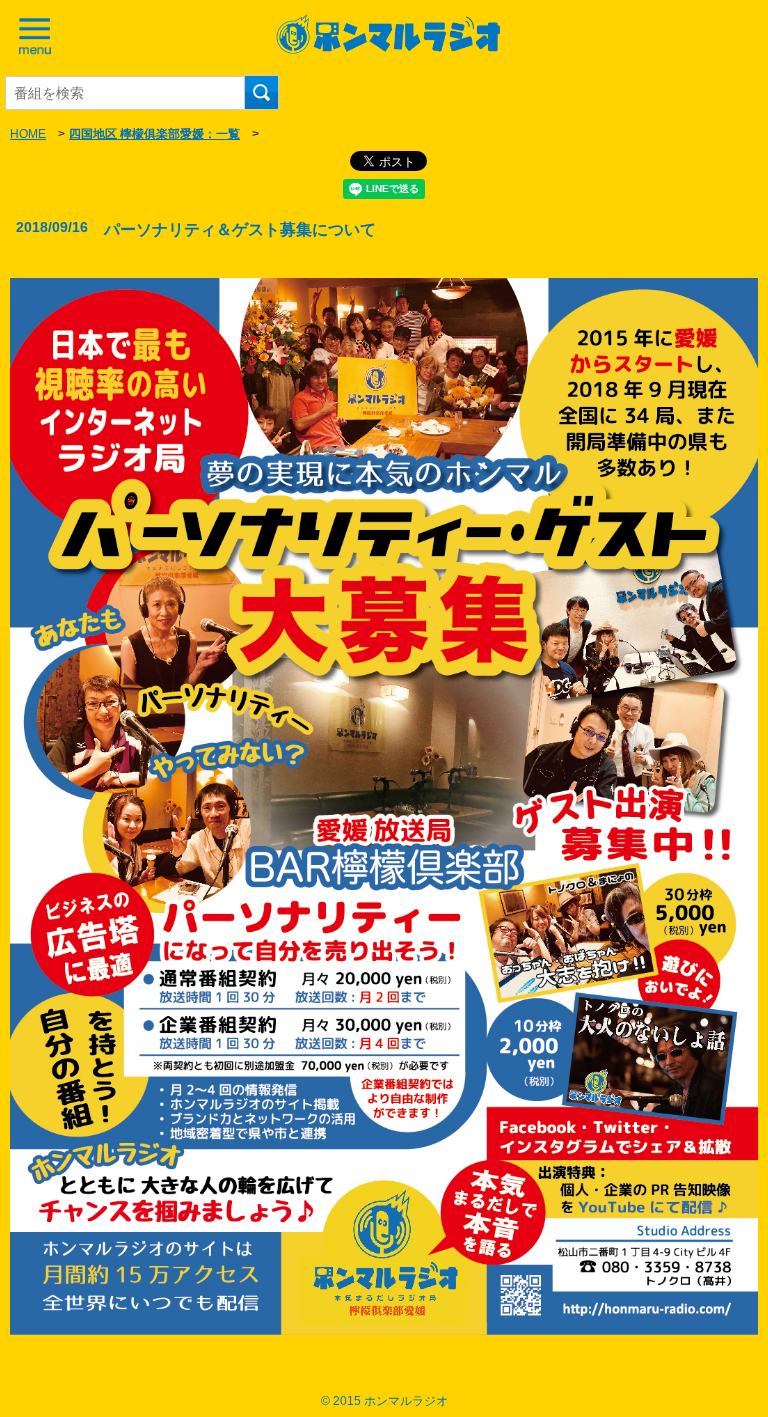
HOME (28, 134)
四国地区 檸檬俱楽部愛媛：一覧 (154, 134)
